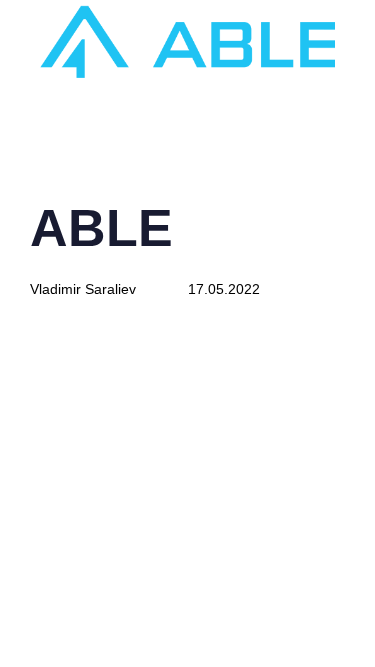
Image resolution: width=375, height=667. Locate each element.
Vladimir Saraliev (83, 289)
